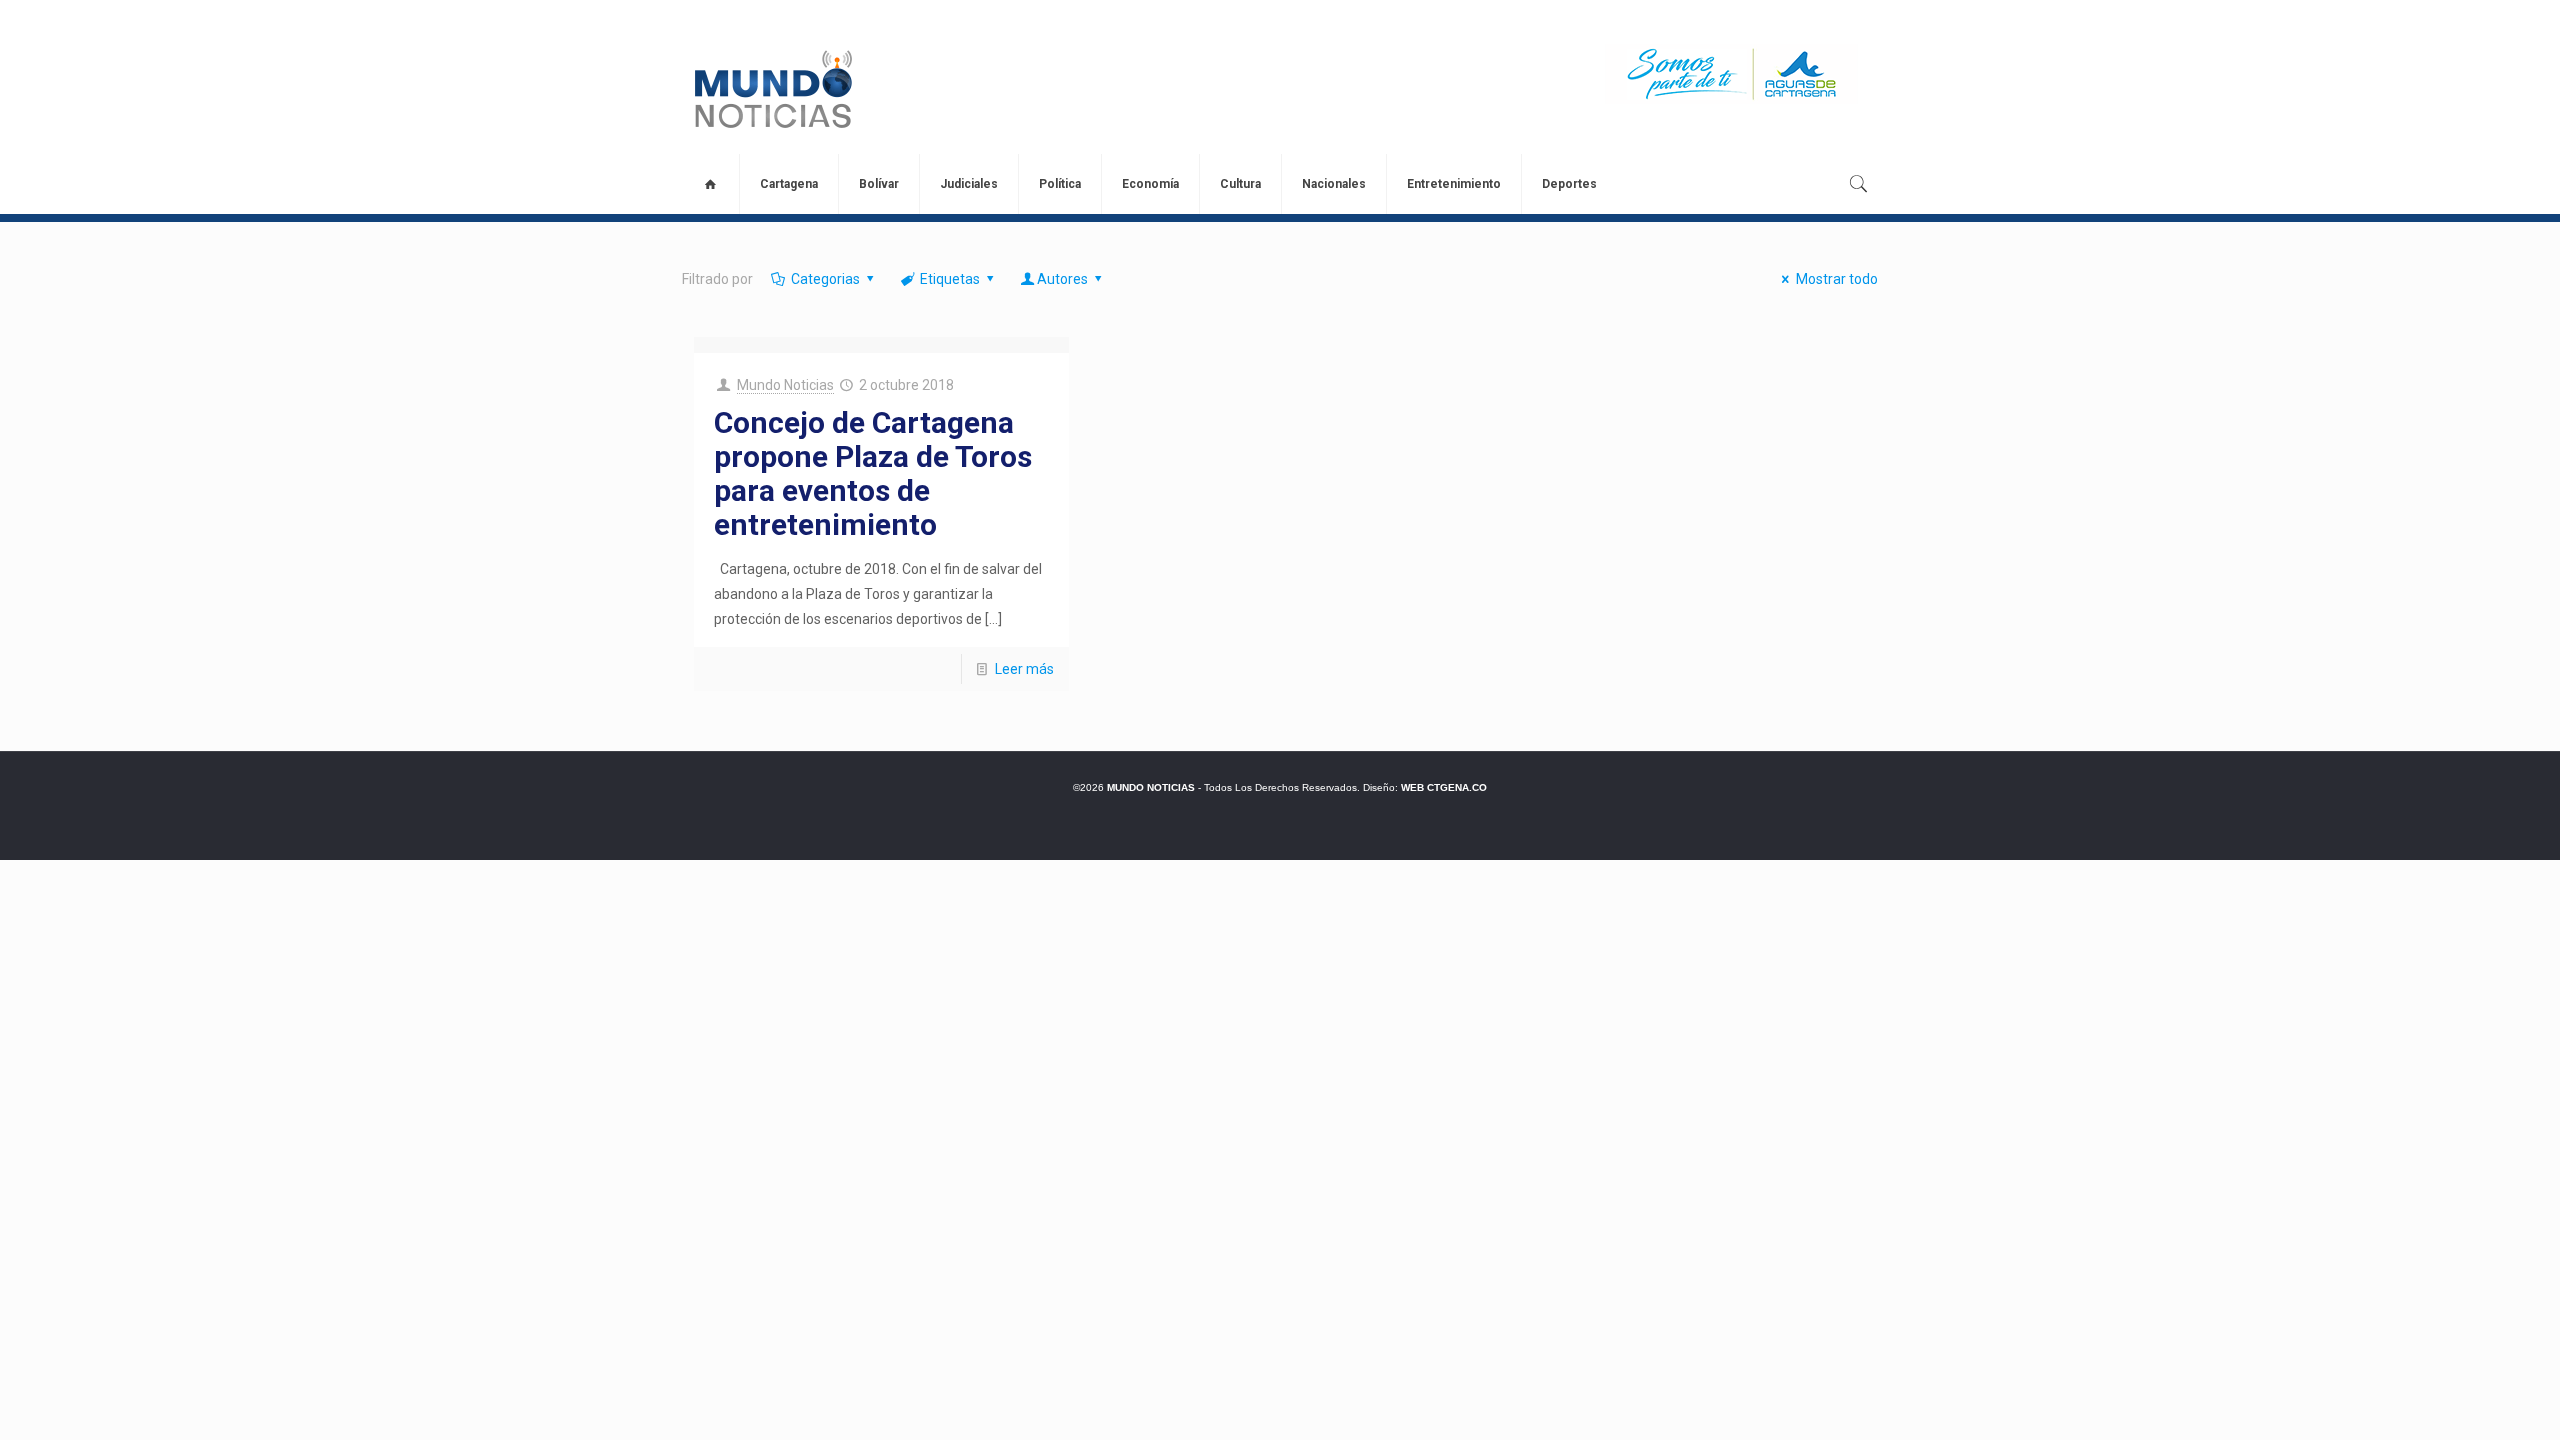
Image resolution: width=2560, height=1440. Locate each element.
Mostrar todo (1837, 279)
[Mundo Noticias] (771, 89)
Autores (1062, 279)
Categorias (825, 279)
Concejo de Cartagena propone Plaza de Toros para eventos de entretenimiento (873, 473)
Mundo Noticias (785, 385)
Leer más (1024, 669)
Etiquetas (950, 279)
